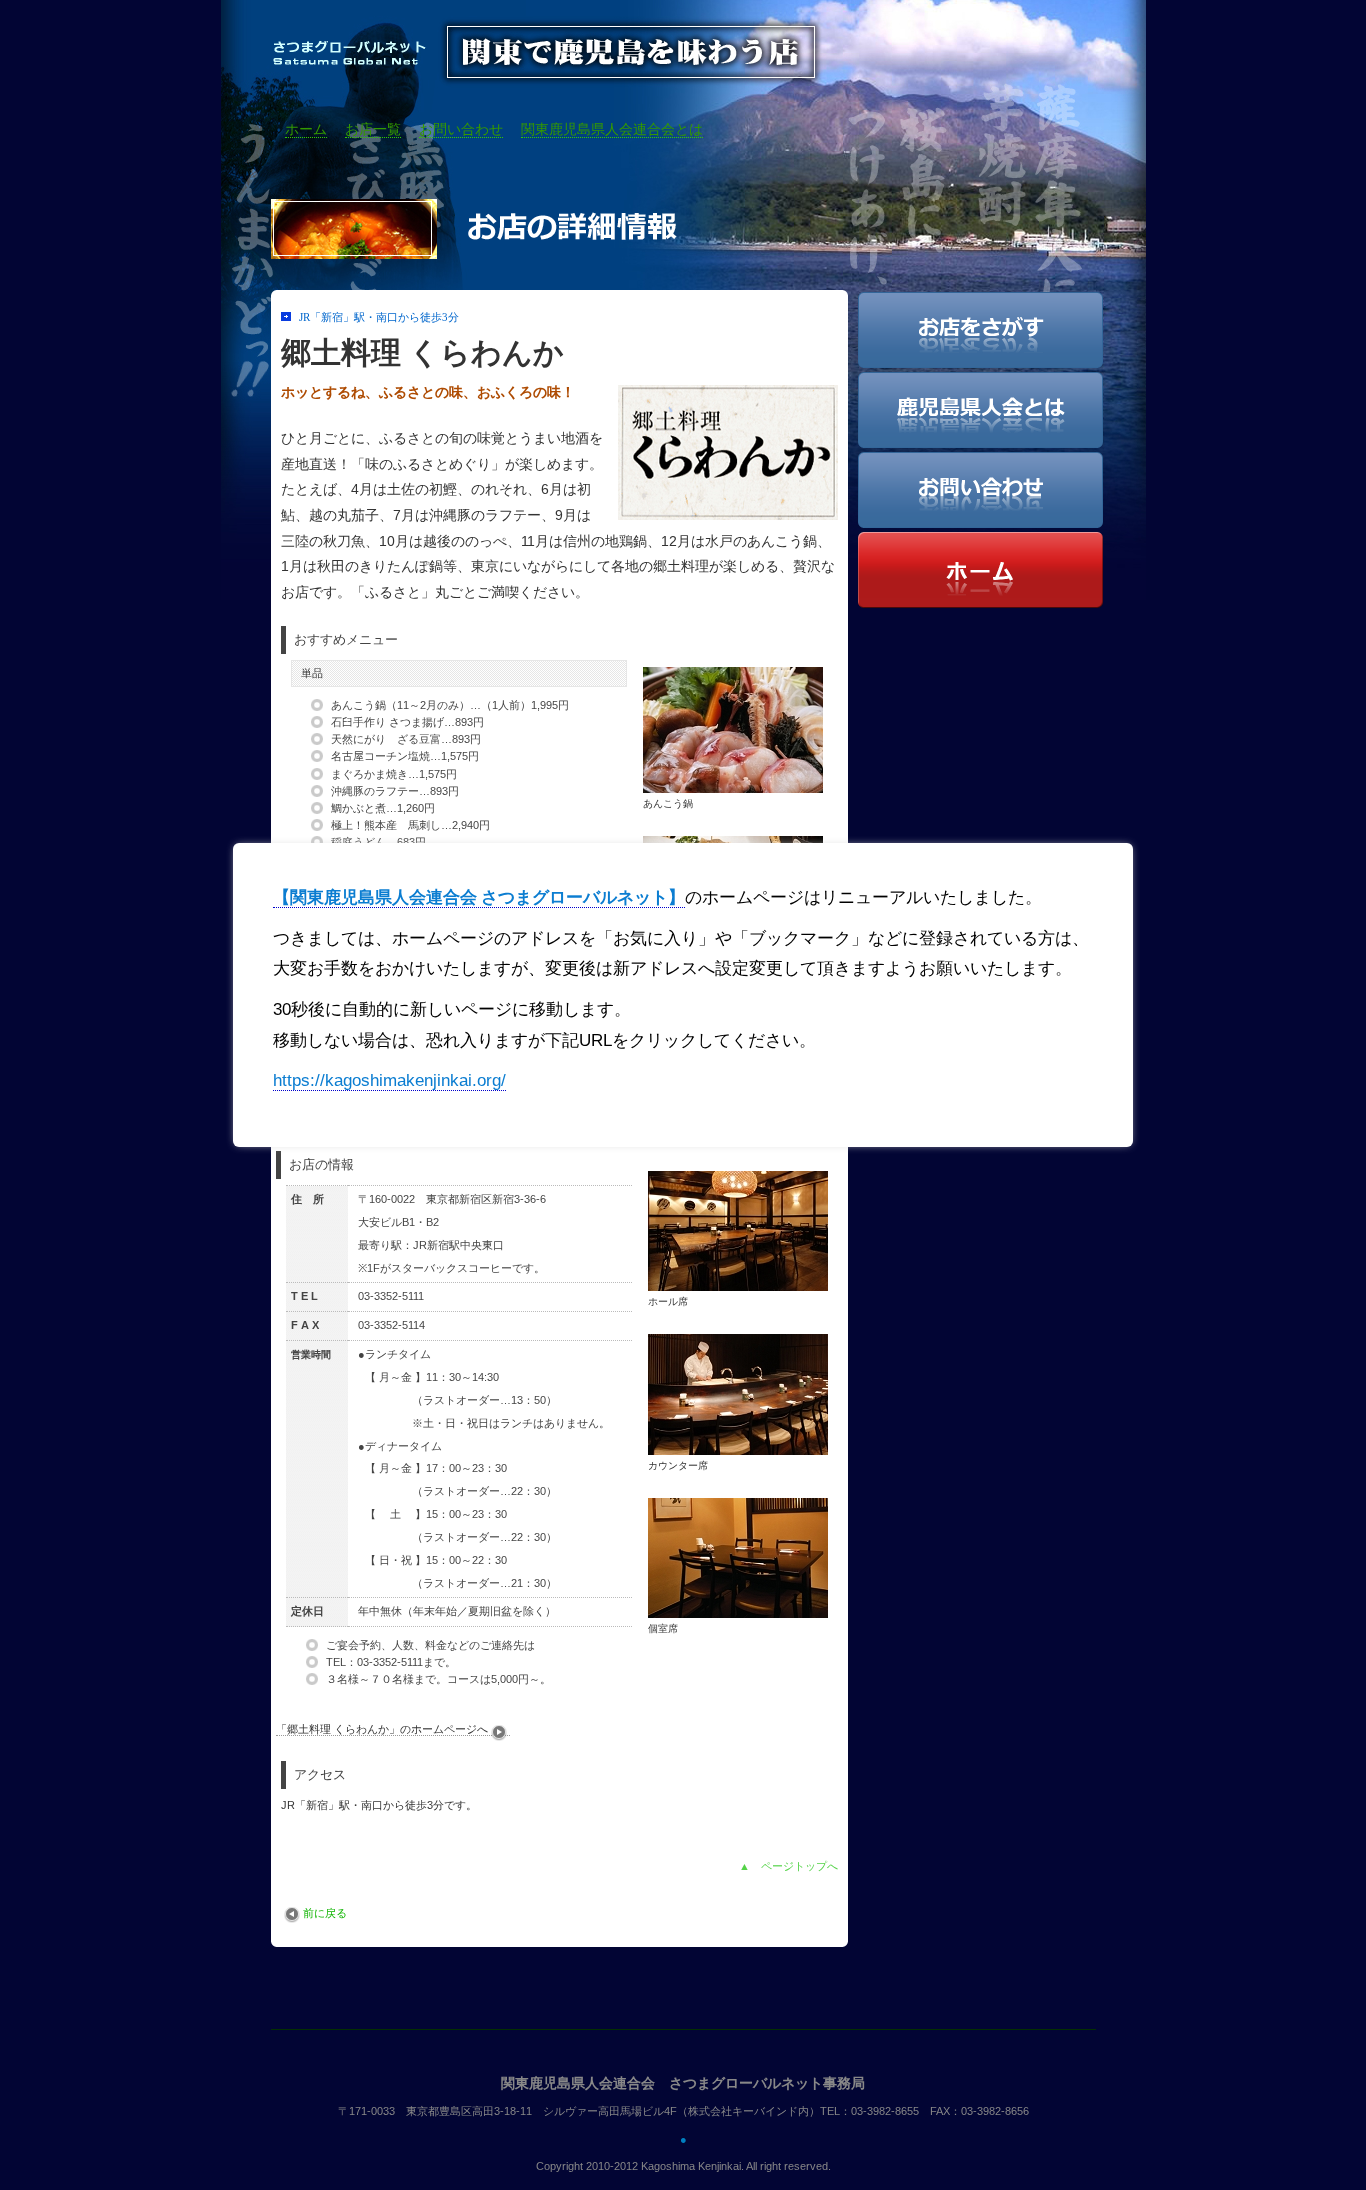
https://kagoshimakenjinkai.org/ (389, 1080)
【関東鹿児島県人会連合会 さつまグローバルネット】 (479, 897)
